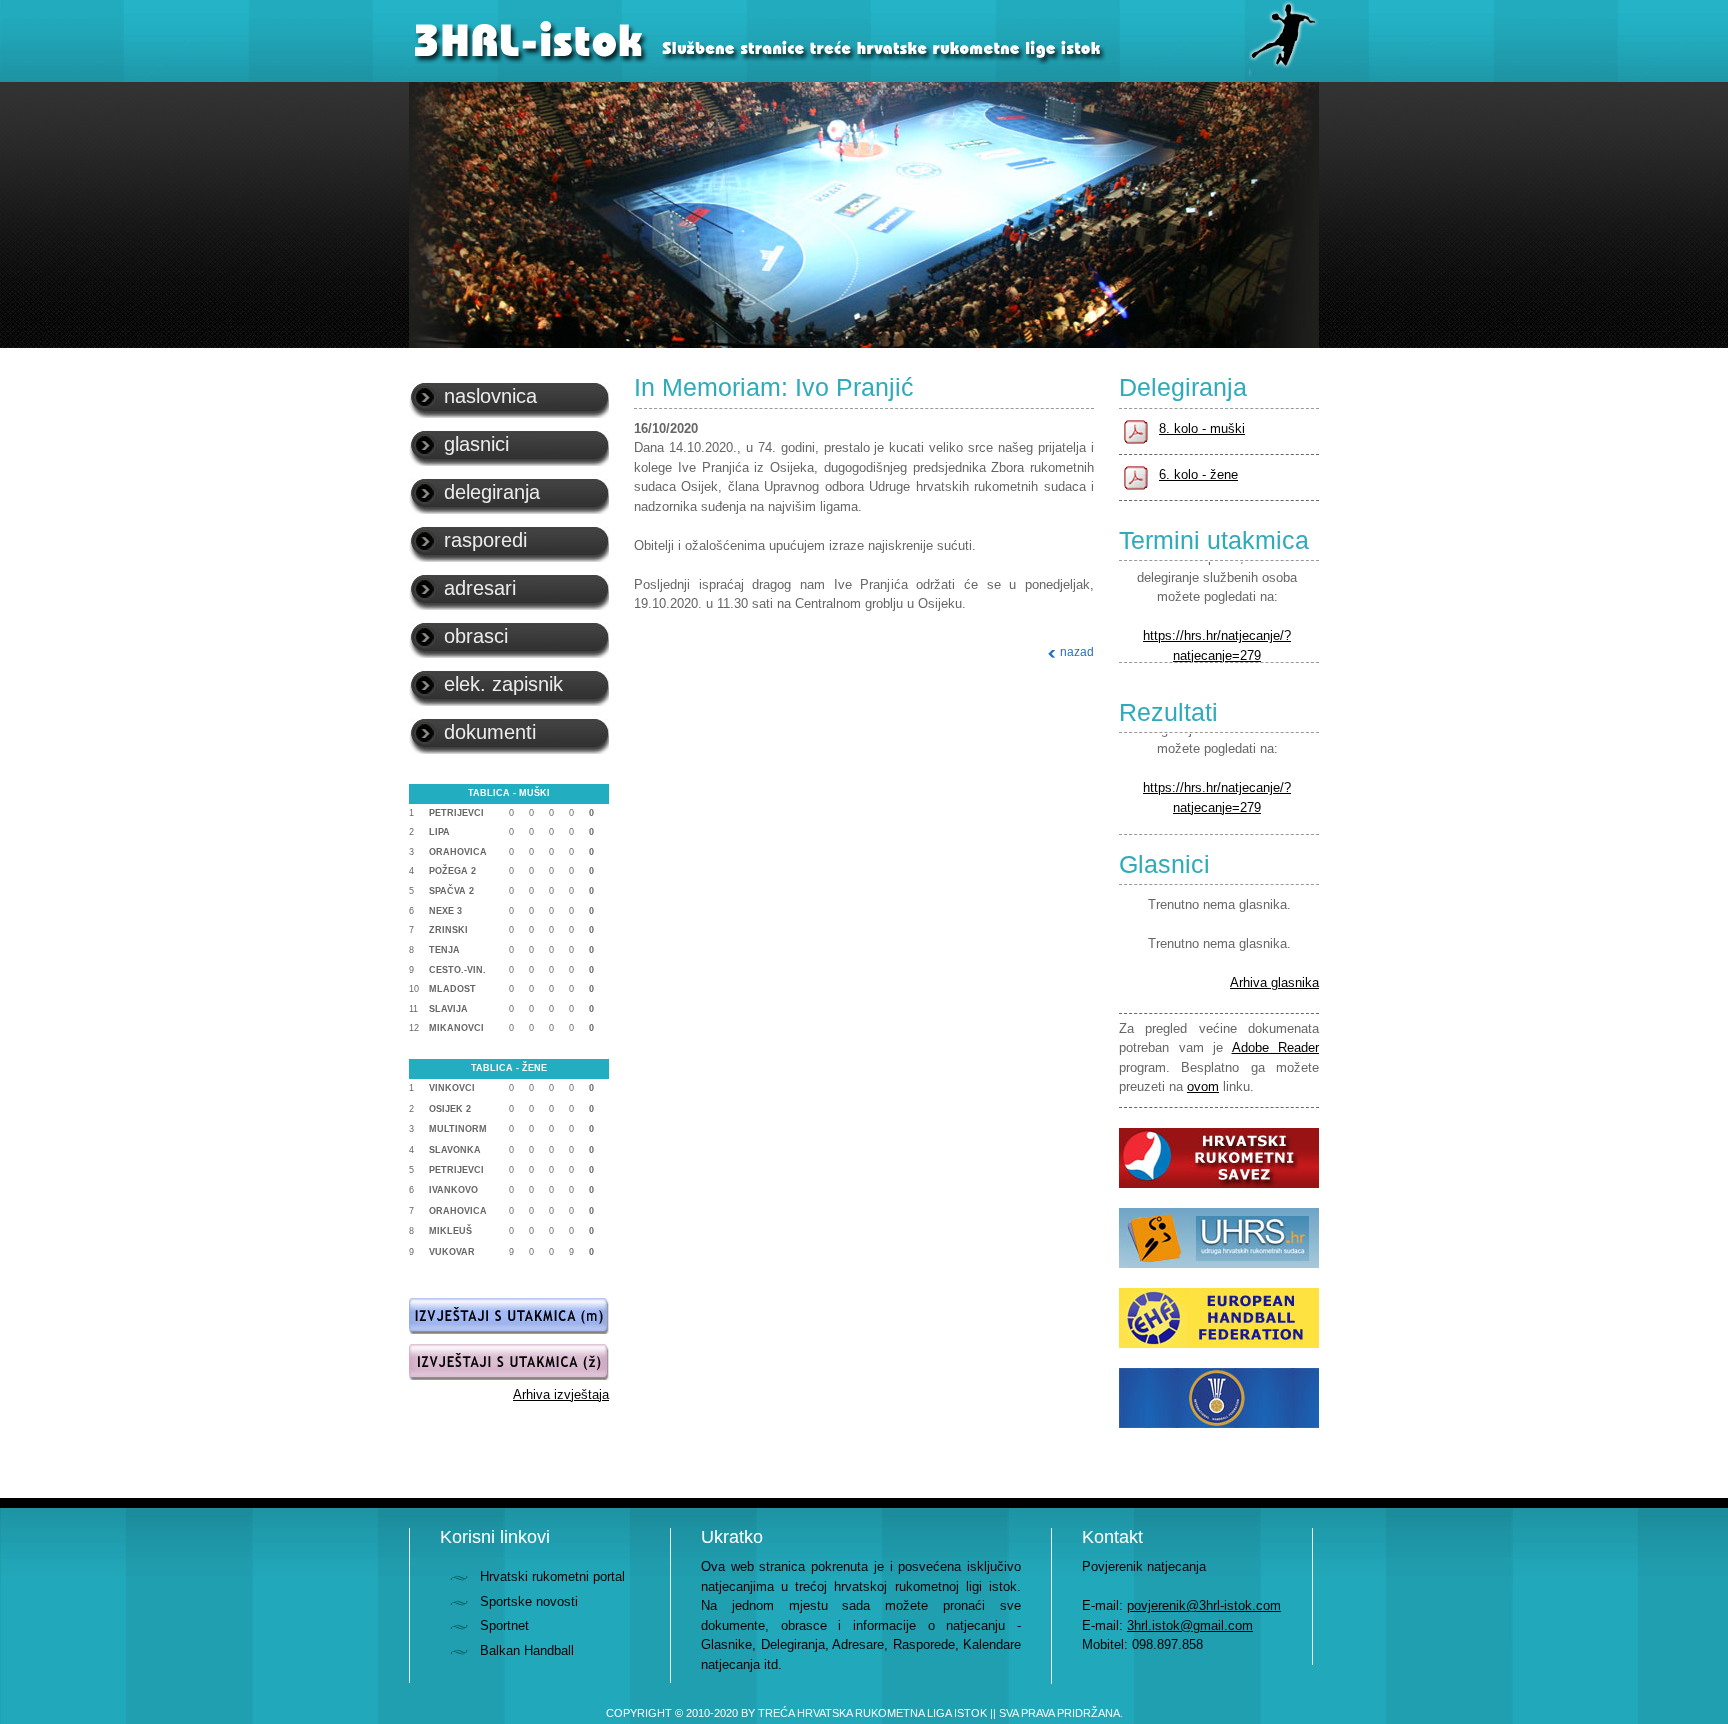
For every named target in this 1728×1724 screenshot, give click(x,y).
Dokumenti (490, 732)
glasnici (476, 444)
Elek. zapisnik (503, 684)
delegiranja (492, 492)
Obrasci (476, 636)
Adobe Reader (1276, 1047)
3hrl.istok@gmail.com (1190, 1625)
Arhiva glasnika (1274, 982)
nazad (1077, 652)
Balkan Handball (527, 1650)
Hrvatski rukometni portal (552, 1576)
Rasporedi (485, 540)
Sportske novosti (529, 1601)
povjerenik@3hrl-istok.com (1204, 1605)
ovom (1203, 1086)
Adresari (480, 588)
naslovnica (490, 396)
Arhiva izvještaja (561, 1394)
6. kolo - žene (1198, 474)
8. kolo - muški (1202, 428)
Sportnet (504, 1625)
